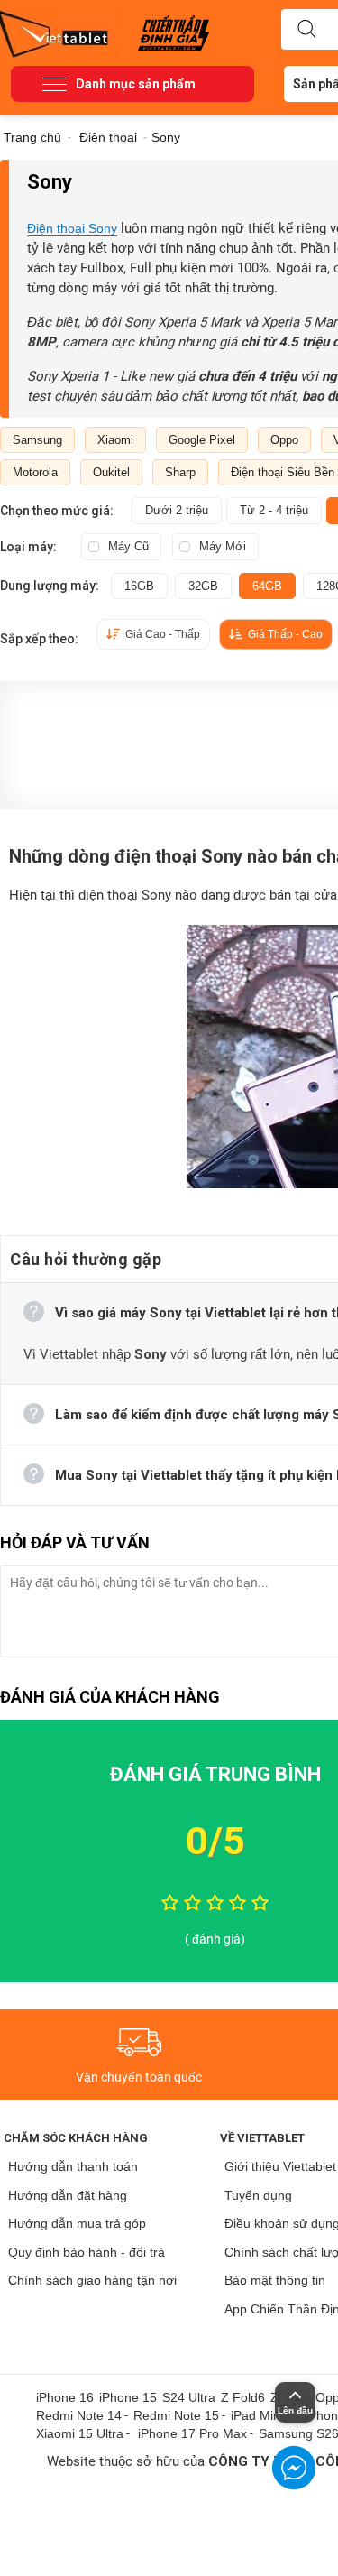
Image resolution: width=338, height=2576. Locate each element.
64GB (267, 586)
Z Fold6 (243, 2397)
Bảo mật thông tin (275, 2280)
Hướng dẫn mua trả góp (77, 2223)
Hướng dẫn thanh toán (73, 2166)
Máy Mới (223, 546)
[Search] (306, 30)
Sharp (180, 472)
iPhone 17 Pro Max (192, 2433)
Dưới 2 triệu (177, 510)
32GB (203, 586)
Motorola (35, 472)
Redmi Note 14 (79, 2415)
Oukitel (111, 472)
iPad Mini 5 (262, 2415)
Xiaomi (115, 440)
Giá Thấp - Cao (285, 634)
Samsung (37, 440)
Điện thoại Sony (72, 228)
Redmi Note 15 (176, 2415)
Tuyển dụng (258, 2195)
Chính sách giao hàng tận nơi (92, 2280)
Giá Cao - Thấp (163, 634)
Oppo (284, 440)
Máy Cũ (128, 546)
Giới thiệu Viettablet (280, 2166)
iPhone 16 (65, 2397)
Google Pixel (202, 440)
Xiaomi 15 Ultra (80, 2433)
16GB (139, 586)
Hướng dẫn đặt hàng (68, 2195)
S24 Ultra (189, 2397)
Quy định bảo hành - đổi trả (87, 2252)
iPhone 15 (128, 2397)
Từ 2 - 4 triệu (274, 510)
